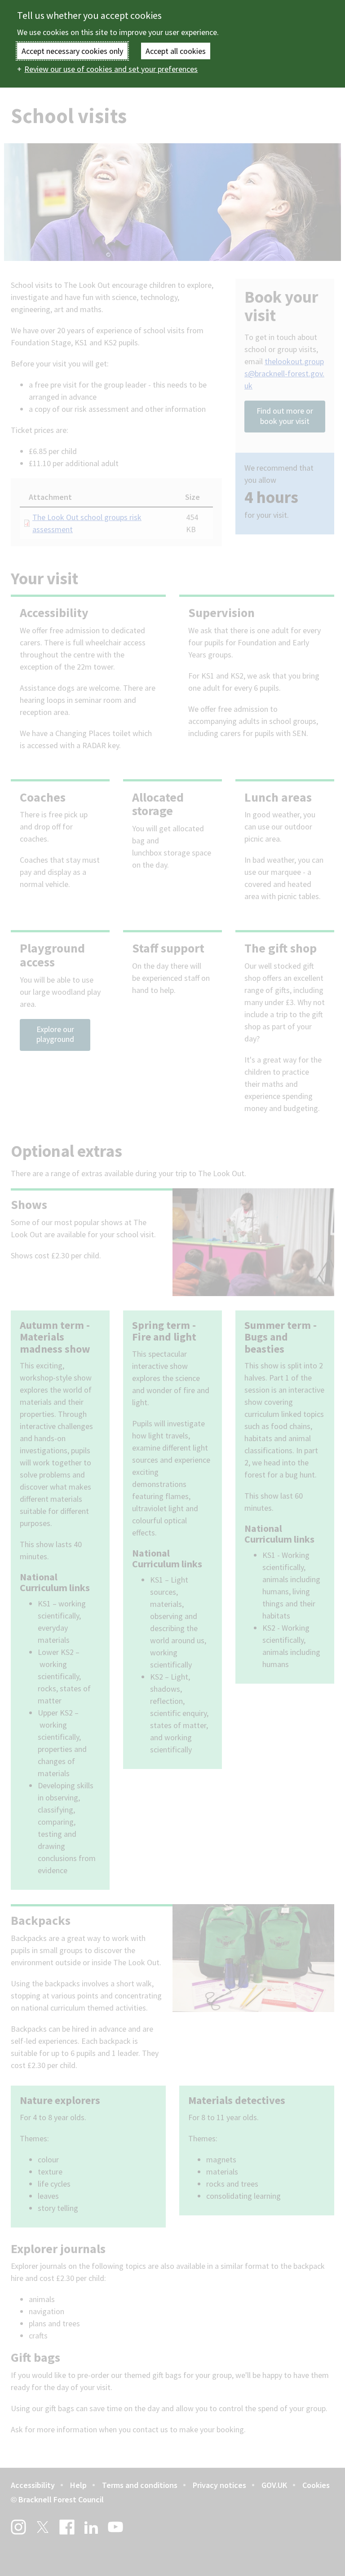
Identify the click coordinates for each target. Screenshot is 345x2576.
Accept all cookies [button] (176, 51)
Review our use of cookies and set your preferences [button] (111, 69)
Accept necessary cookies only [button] (72, 51)
